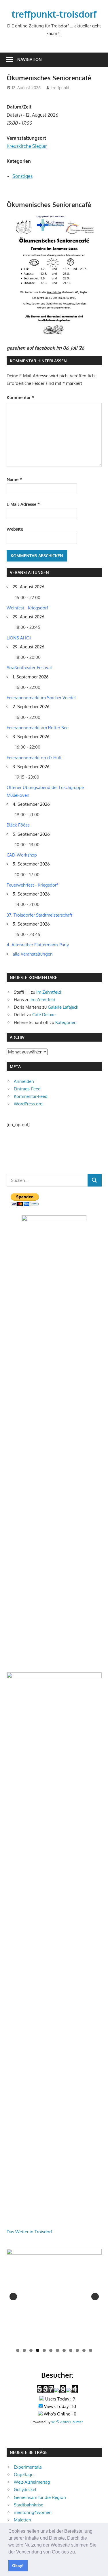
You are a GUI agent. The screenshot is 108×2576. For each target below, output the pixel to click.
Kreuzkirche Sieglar (27, 146)
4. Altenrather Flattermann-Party (38, 945)
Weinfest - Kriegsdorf (27, 608)
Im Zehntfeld (49, 992)
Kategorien (66, 1022)
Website (15, 529)
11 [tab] (84, 2350)
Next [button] (95, 2297)
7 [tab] (57, 2350)
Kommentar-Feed (31, 1096)
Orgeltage (24, 2475)
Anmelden (24, 1081)
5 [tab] (44, 2350)
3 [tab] (31, 2350)
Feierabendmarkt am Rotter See (38, 728)
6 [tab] (51, 2350)
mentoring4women (33, 2512)
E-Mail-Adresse (23, 504)
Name (14, 479)
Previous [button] (13, 2297)
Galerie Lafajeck (63, 1007)
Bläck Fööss (18, 825)
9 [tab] (71, 2350)
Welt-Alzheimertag (32, 2482)
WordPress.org (28, 1104)
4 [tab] (38, 2350)
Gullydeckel (25, 2490)
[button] (78, 2552)
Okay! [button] (18, 2566)
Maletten (22, 2520)
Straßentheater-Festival (29, 668)
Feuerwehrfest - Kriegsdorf (32, 885)
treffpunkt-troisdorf (54, 14)
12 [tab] (91, 2350)
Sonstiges (22, 176)
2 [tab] (24, 2350)
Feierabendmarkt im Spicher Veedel (41, 698)
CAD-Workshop (22, 855)
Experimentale (28, 2467)
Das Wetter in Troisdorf (29, 2232)
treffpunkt (60, 88)
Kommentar (20, 397)
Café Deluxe (44, 1015)
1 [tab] (18, 2350)
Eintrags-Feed (27, 1089)
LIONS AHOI (19, 638)
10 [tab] (77, 2350)
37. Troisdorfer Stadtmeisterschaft (39, 915)
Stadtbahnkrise (29, 2505)
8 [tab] (64, 2350)
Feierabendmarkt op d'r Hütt (34, 758)
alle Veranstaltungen (33, 954)
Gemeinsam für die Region (40, 2497)
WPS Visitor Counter (67, 2422)
